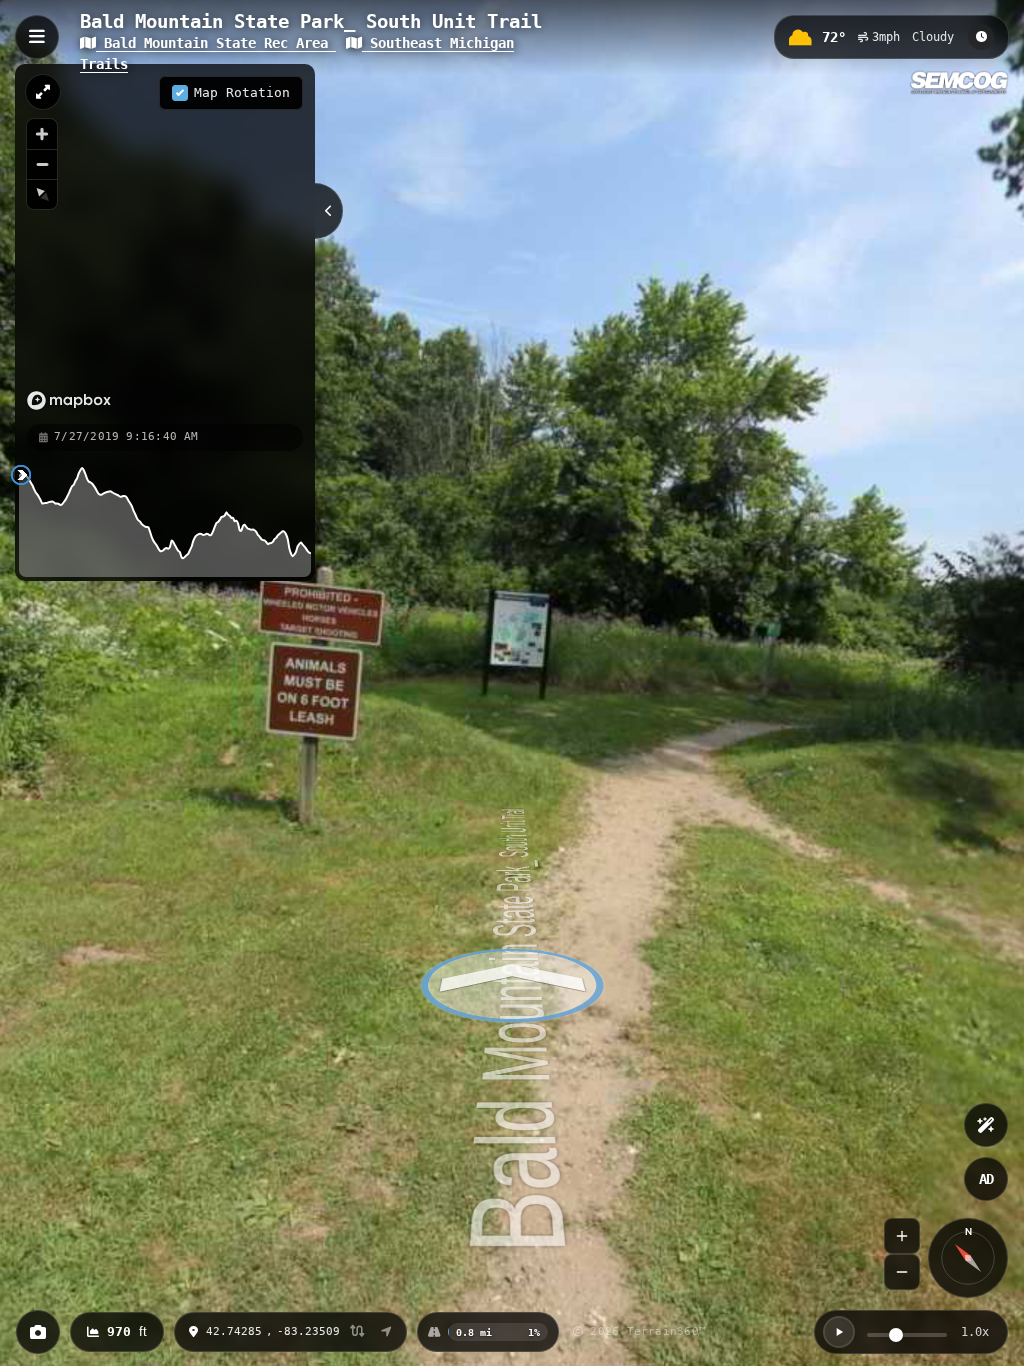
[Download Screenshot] (38, 1332)
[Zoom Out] (902, 1272)
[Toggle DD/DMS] (357, 1332)
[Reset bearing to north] (42, 194)
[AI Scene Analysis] (986, 1125)
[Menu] (37, 37)
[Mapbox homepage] (69, 400)
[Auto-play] (839, 1332)
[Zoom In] (902, 1236)
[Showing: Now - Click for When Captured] (981, 37)
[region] (165, 243)
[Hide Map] (329, 211)
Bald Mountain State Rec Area (216, 43)
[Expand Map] (43, 92)
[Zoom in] (42, 134)
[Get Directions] (386, 1332)
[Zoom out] (42, 164)
